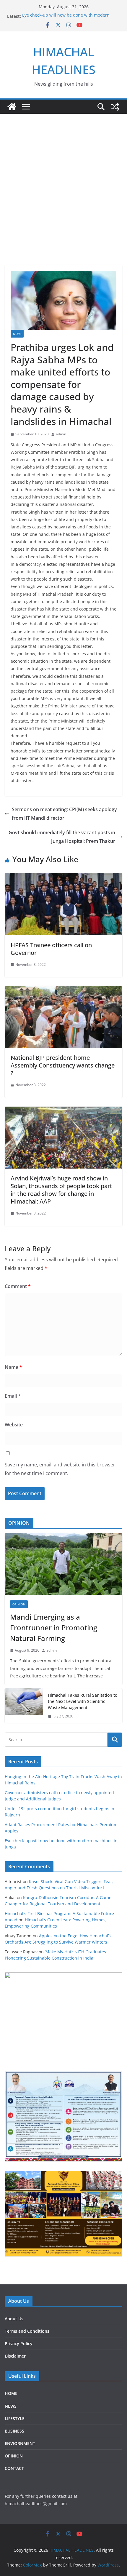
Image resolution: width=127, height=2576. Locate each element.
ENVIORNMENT (20, 2443)
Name (13, 1367)
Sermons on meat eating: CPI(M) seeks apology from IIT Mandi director (64, 814)
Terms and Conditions (27, 2331)
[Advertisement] (63, 198)
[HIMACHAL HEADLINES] (12, 107)
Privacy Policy (19, 2344)
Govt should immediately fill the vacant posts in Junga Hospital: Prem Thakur (62, 837)
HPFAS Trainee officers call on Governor (51, 949)
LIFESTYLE (15, 2418)
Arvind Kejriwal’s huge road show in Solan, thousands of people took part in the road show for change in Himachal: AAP (61, 1190)
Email (13, 1396)
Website (14, 1425)
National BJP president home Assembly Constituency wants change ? (63, 1065)
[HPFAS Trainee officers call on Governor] (63, 877)
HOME (11, 2393)
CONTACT (14, 2468)
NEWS (17, 334)
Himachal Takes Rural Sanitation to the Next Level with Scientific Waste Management (83, 1701)
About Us (14, 2319)
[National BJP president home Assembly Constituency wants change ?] (63, 990)
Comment (18, 1286)
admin (61, 434)
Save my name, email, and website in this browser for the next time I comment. (60, 1469)
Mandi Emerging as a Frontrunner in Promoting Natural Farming (54, 1627)
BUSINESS (14, 2431)
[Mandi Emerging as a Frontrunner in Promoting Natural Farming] (63, 1564)
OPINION (19, 1604)
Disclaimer (15, 2356)
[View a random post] (115, 107)
